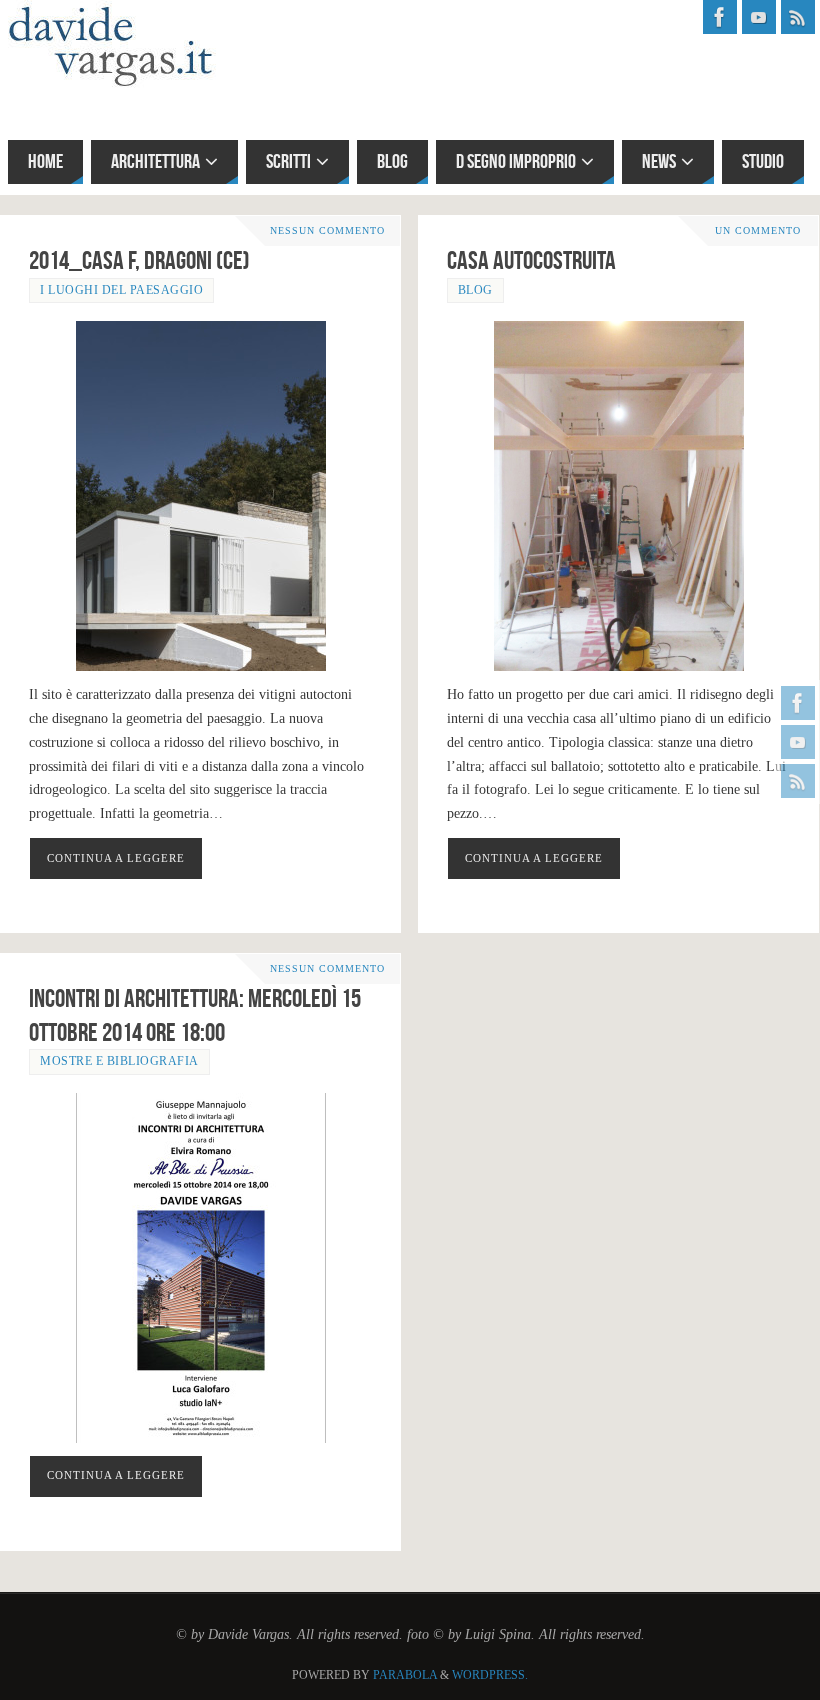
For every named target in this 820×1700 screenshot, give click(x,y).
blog (475, 290)
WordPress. (490, 1675)
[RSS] (798, 781)
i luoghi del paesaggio (121, 290)
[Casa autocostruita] (618, 496)
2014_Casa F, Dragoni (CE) (139, 260)
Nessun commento (327, 230)
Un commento (758, 230)
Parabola (405, 1675)
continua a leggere (116, 858)
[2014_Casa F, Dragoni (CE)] (200, 496)
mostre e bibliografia (119, 1061)
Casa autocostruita (531, 260)
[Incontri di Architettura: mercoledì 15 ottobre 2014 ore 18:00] (200, 1268)
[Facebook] (798, 703)
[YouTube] (798, 742)
